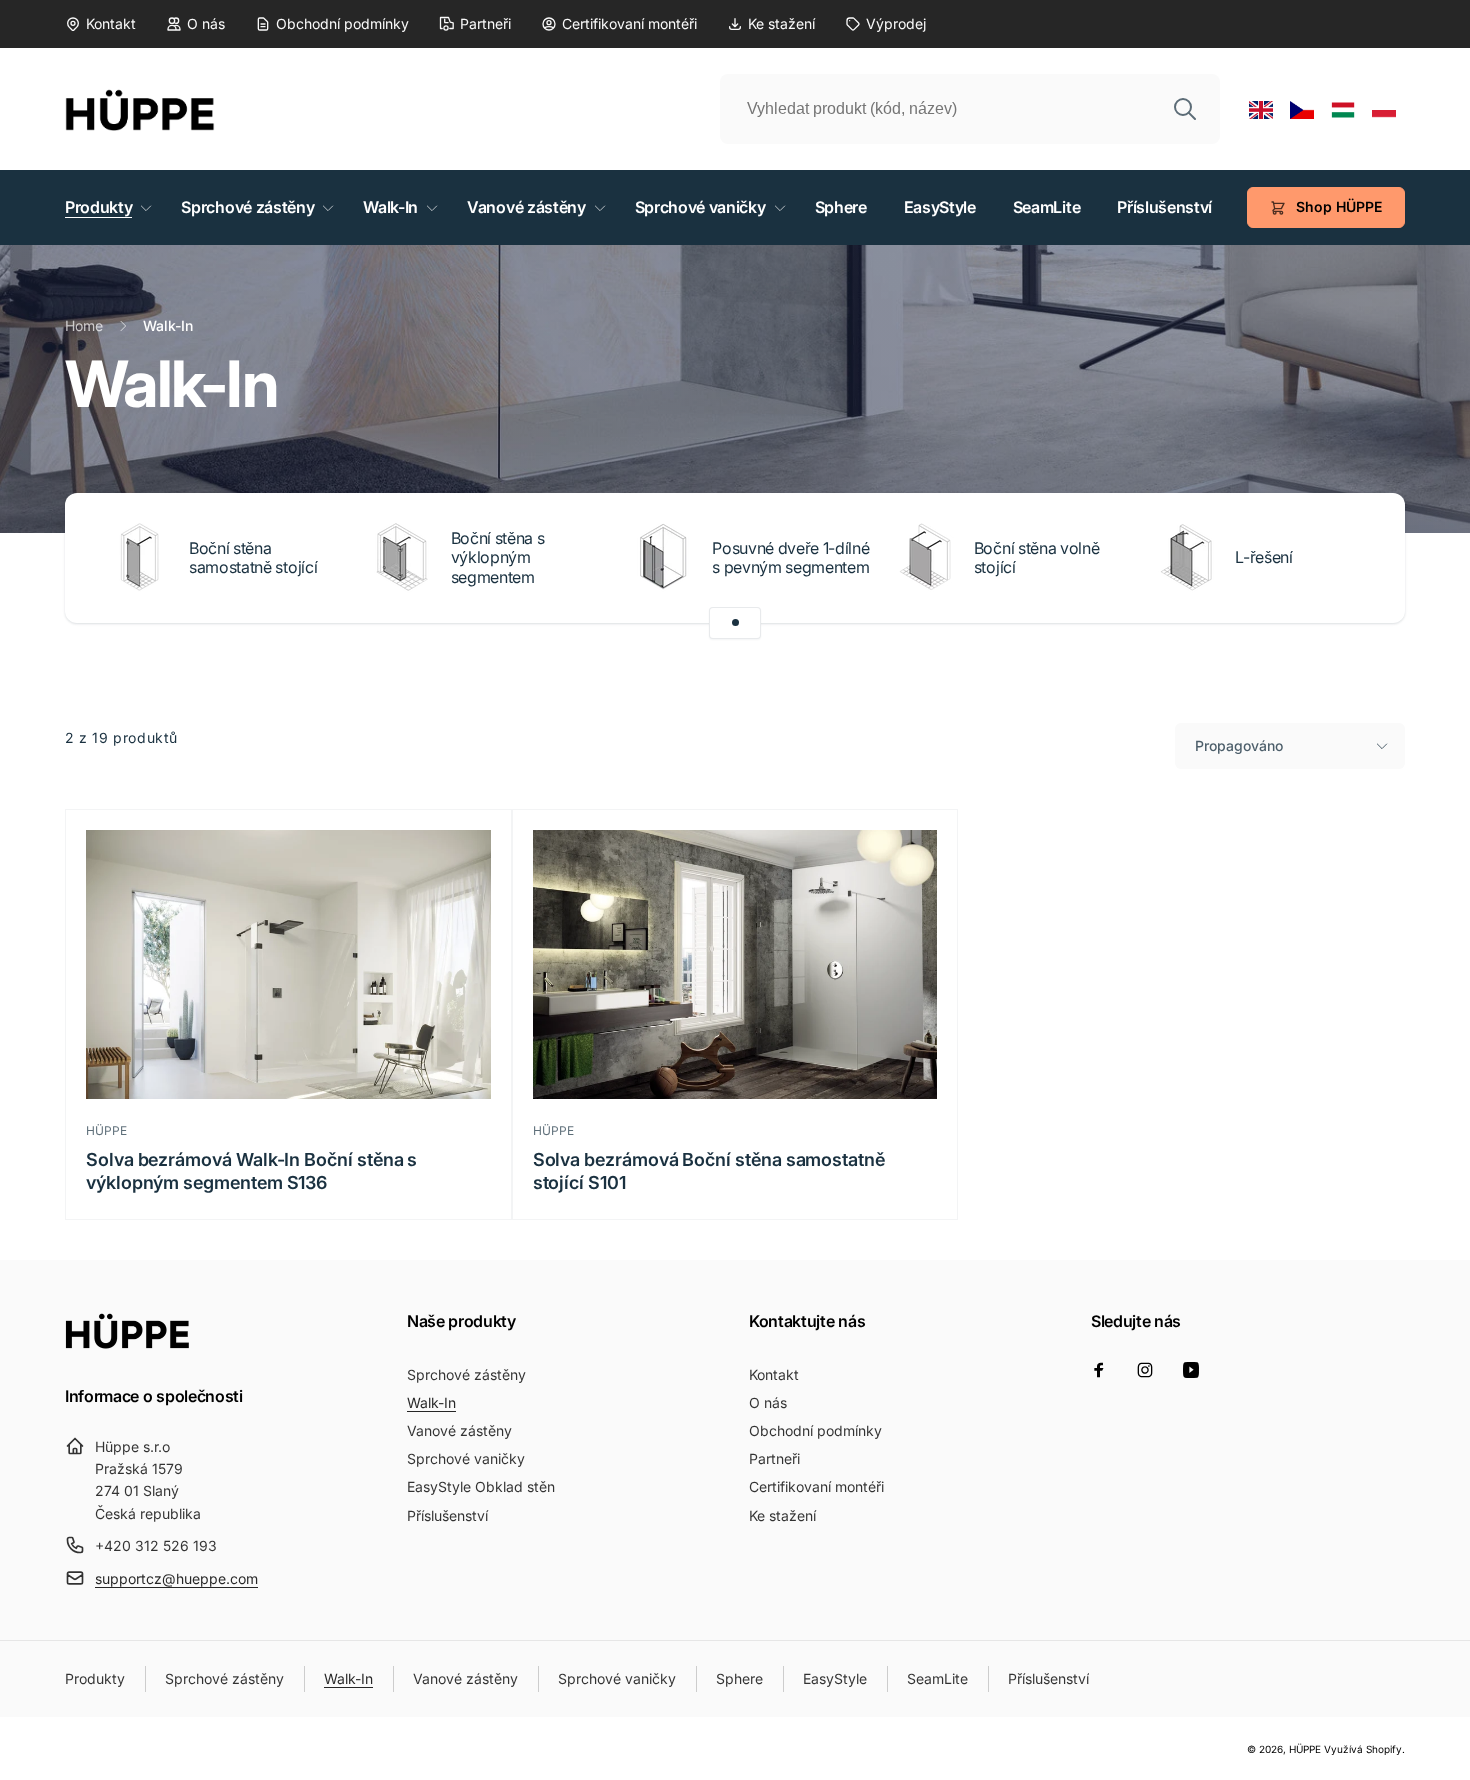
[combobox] (970, 109)
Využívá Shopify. (1364, 1749)
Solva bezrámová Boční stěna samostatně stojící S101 (709, 1171)
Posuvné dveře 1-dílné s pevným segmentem (790, 558)
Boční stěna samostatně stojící (253, 558)
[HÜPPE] (127, 1343)
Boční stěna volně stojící (1037, 558)
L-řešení (1263, 557)
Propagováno (1239, 745)
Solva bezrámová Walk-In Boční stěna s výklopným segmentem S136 (251, 1171)
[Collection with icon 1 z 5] (735, 623)
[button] (104, 207)
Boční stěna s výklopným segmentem (498, 557)
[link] (100, 24)
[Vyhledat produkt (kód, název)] (1185, 109)
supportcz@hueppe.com (176, 1578)
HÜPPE (1305, 1749)
